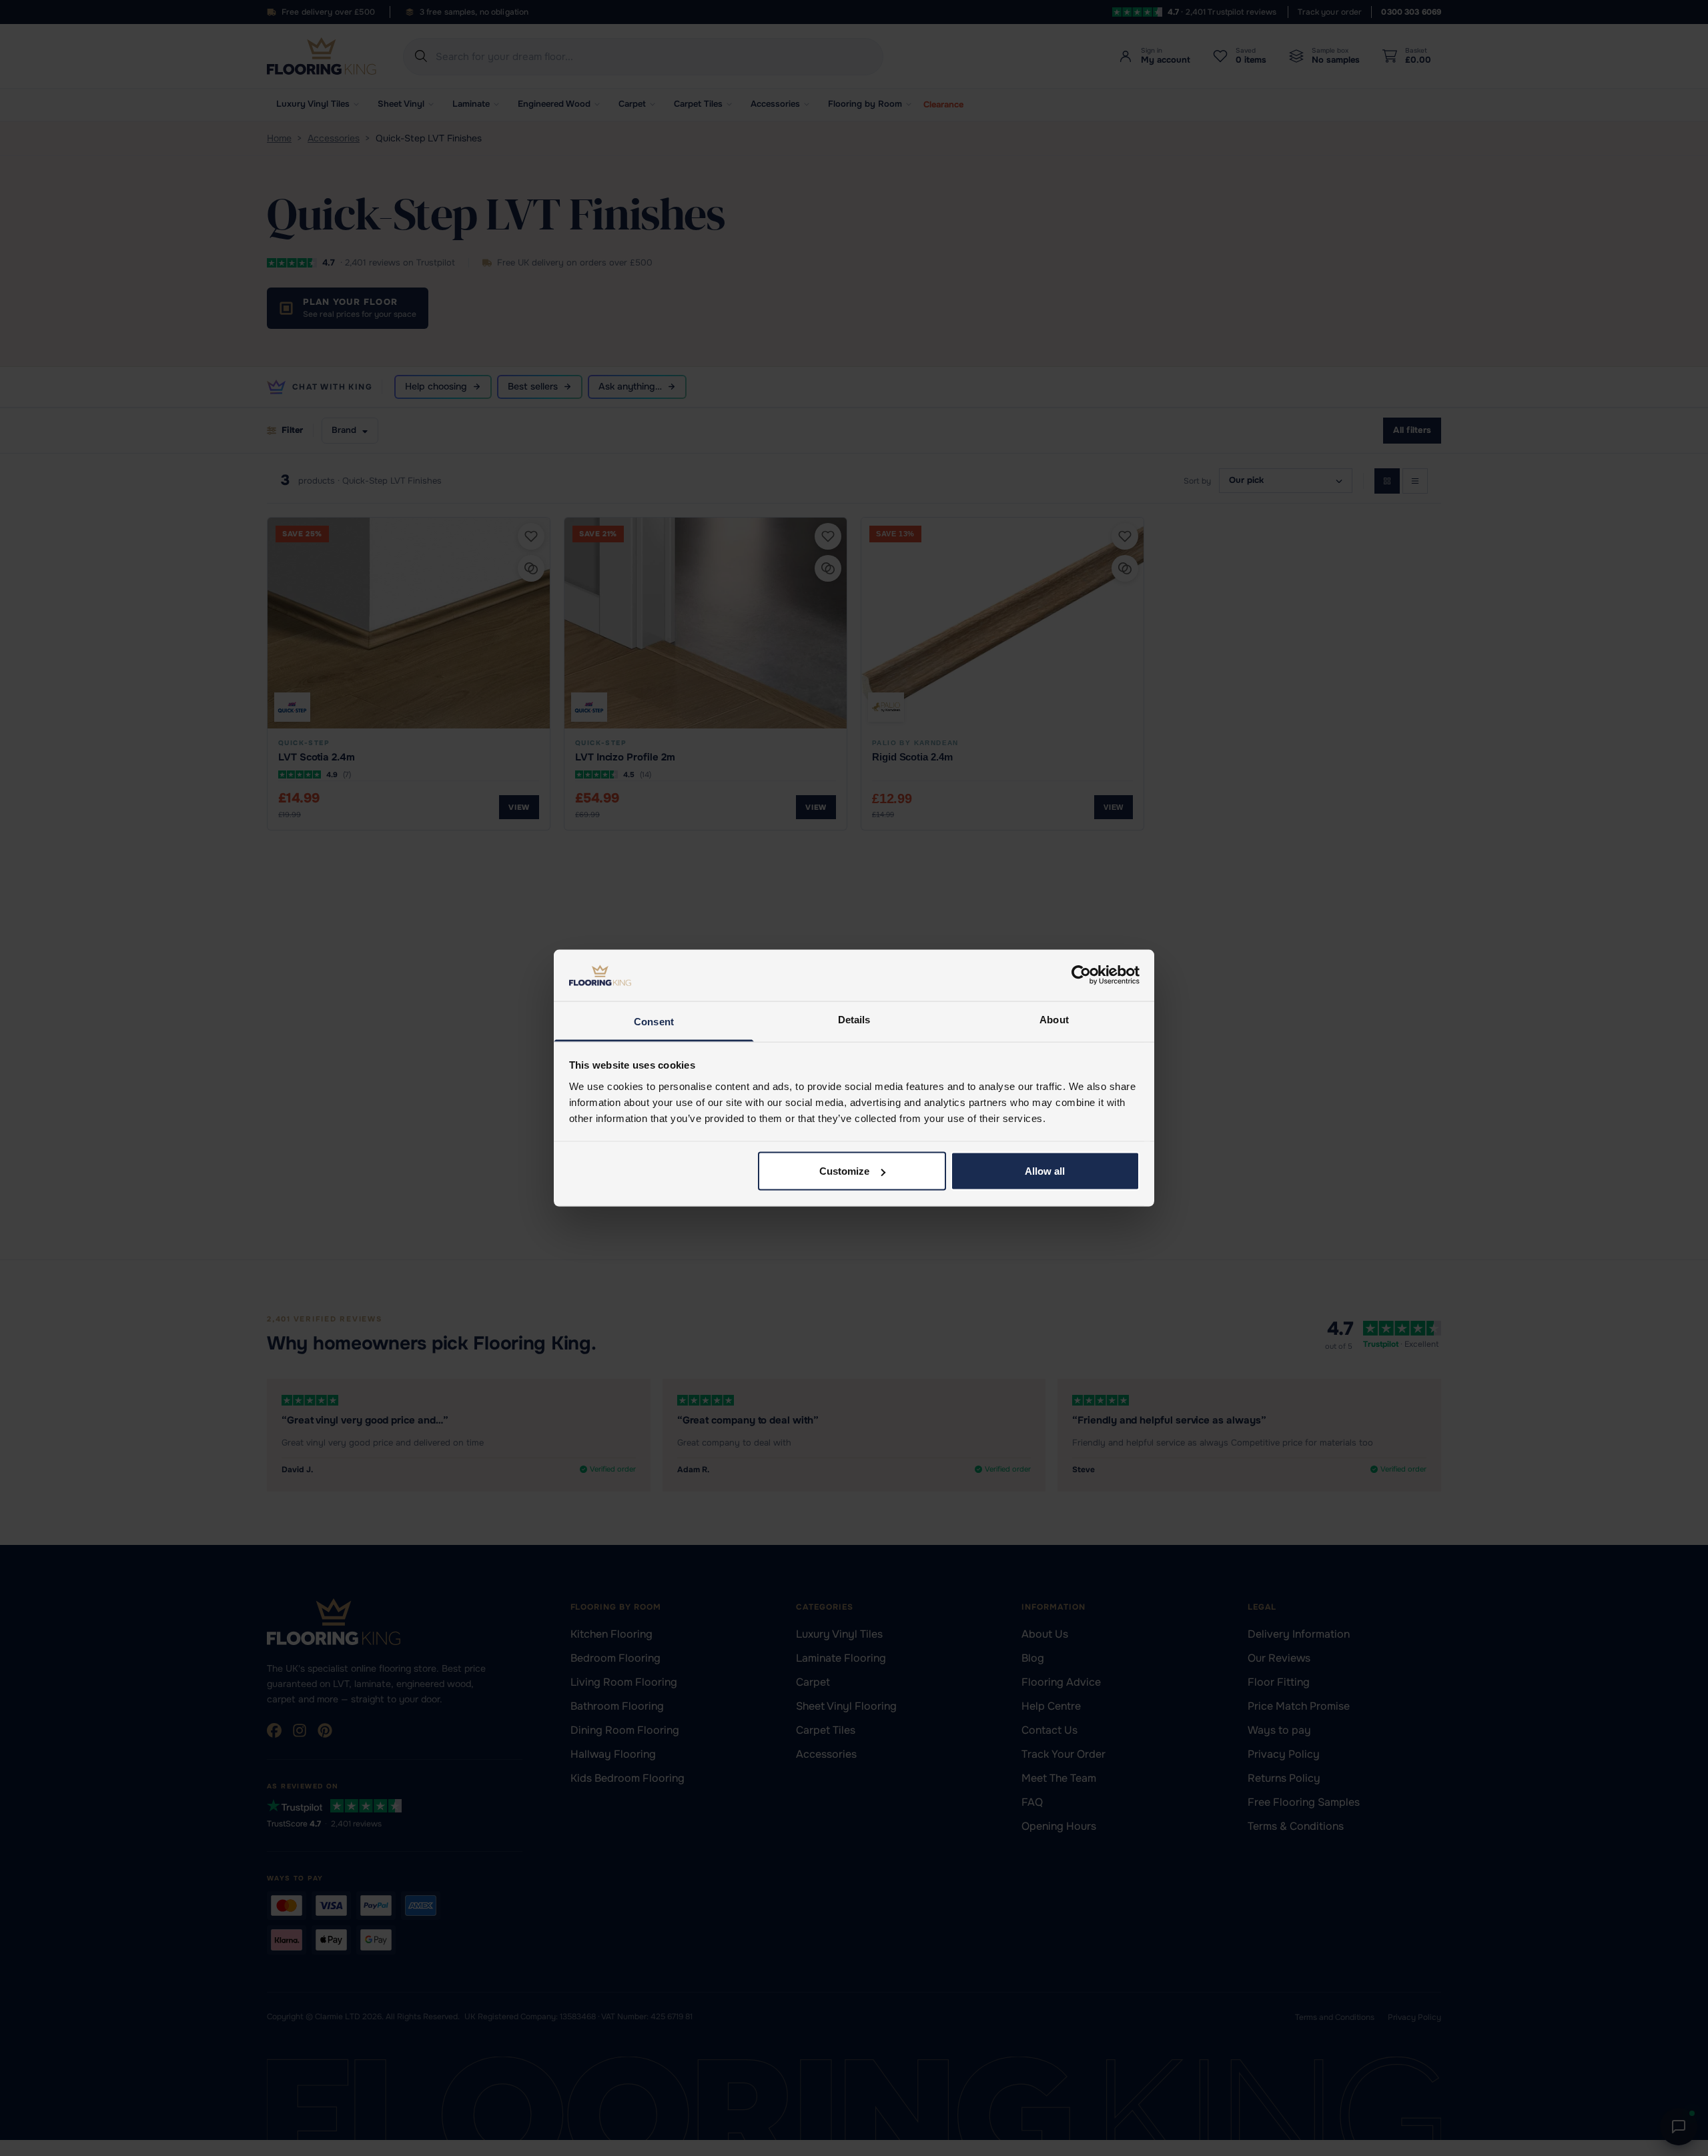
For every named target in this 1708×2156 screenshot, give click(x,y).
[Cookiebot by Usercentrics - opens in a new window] (1081, 975)
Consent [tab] (654, 1021)
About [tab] (1054, 1019)
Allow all (1045, 1171)
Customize (844, 1171)
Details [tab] (854, 1019)
